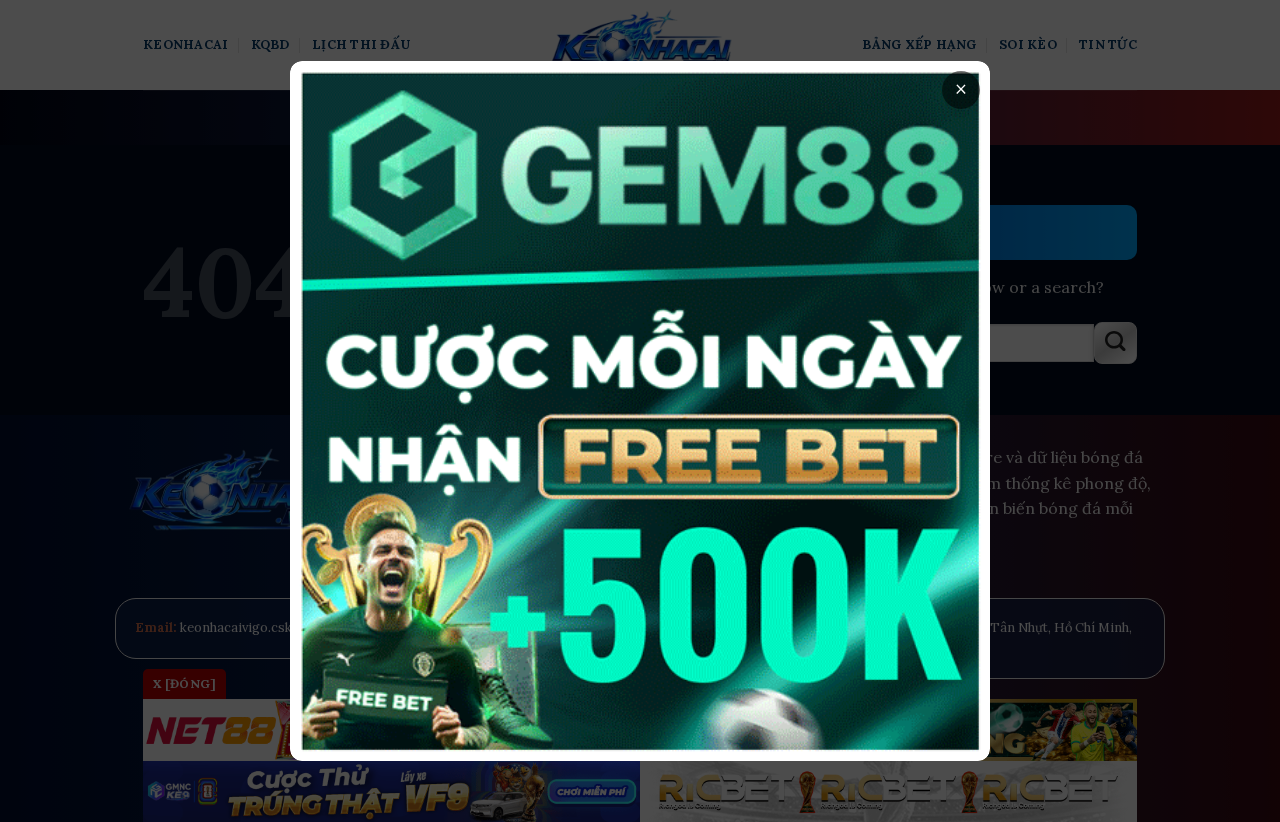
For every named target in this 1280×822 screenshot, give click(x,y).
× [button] (961, 89)
